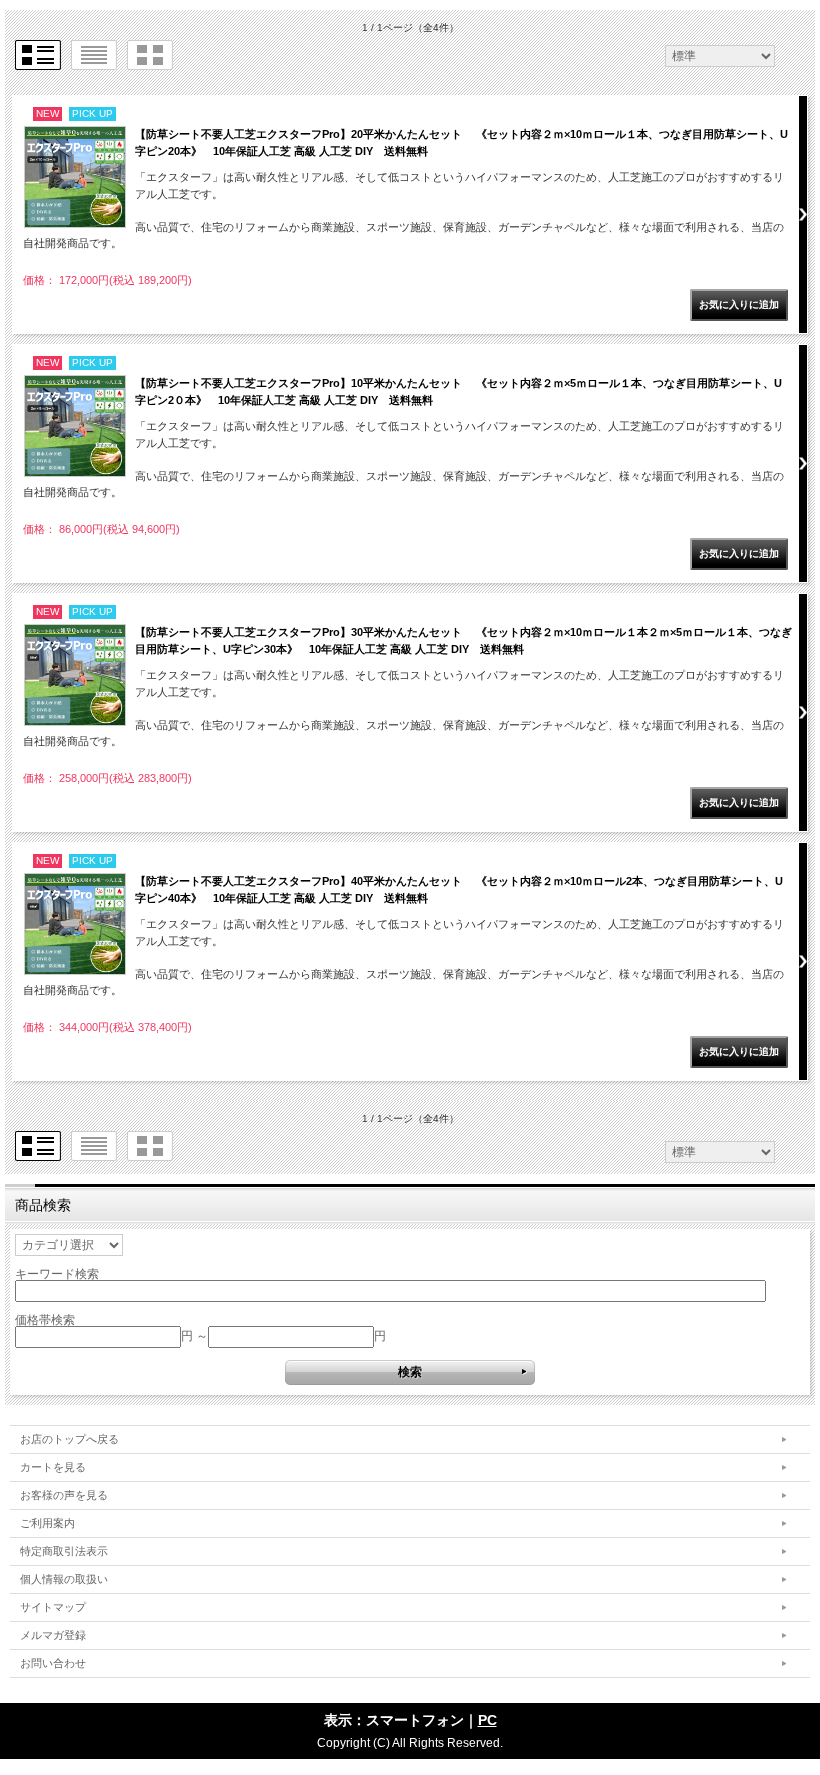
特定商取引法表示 (64, 1551)
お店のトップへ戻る (69, 1439)
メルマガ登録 (53, 1635)
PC (487, 1720)
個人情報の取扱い (64, 1579)
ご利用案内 (47, 1523)
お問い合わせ (53, 1663)
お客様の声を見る (64, 1495)
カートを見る (53, 1467)
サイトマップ (53, 1607)
